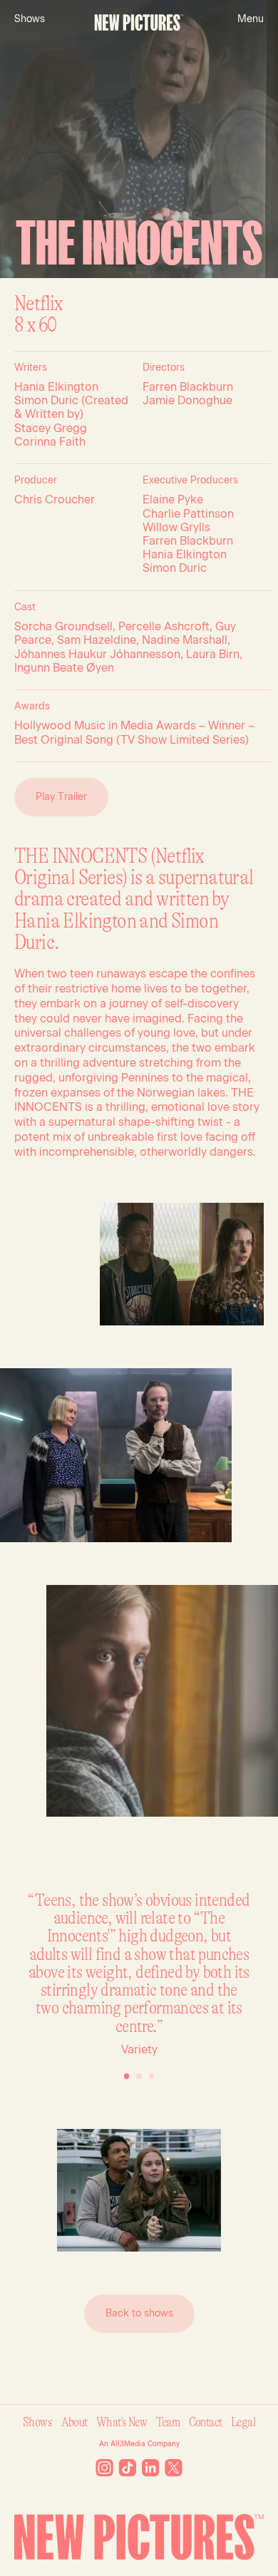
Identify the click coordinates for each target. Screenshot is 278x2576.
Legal (243, 2422)
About (74, 2422)
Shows (37, 2422)
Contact (206, 2422)
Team (168, 2422)
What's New (122, 2422)
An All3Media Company (139, 2444)
